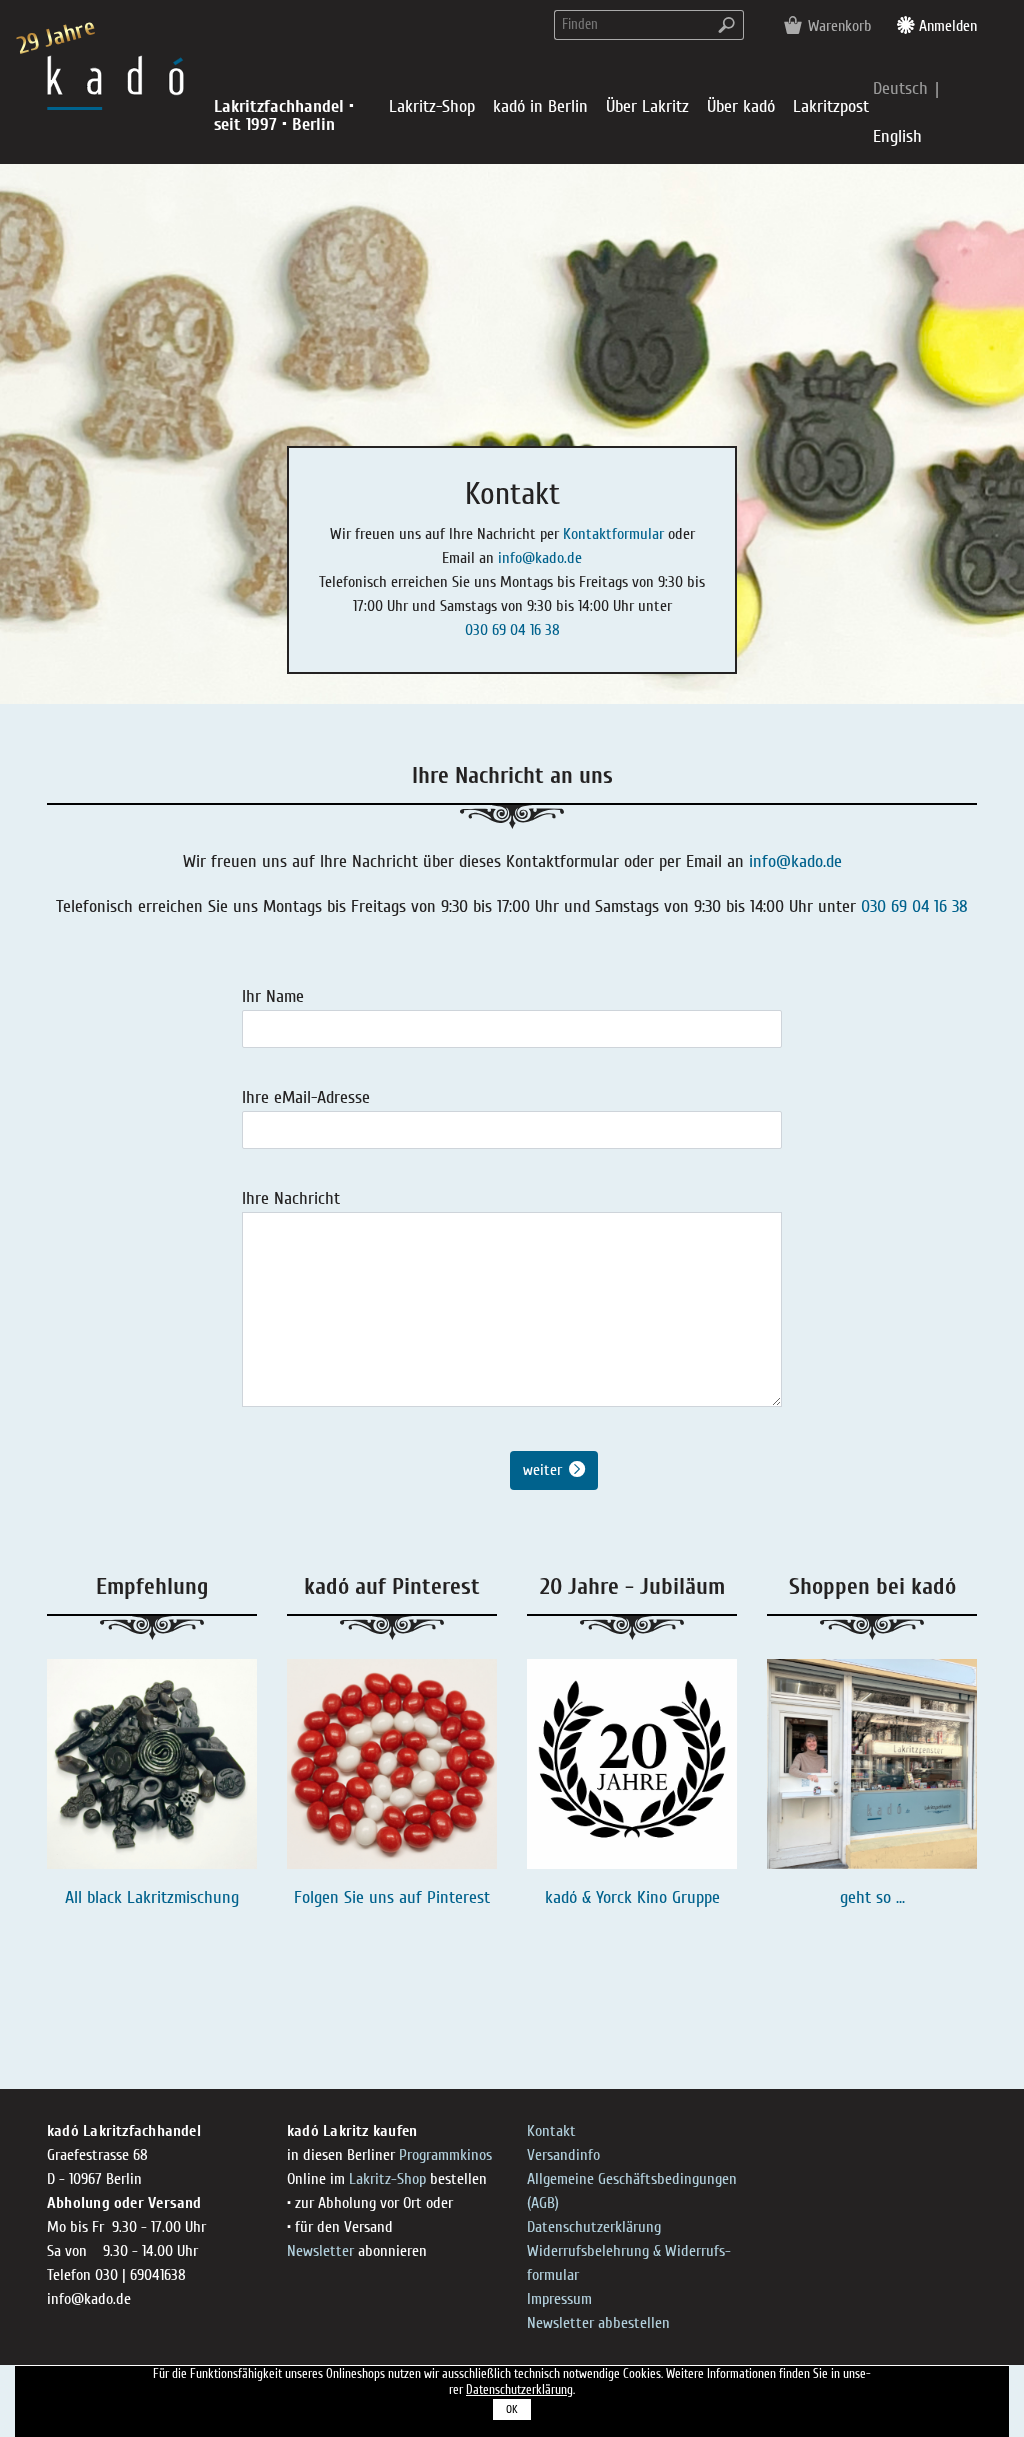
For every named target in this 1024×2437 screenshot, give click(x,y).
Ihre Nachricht (291, 1198)
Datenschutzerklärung (594, 2227)
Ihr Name (273, 996)
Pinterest (458, 1897)
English (897, 136)
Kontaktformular (613, 534)
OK (512, 2409)
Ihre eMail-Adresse (306, 1097)
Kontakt (551, 2131)
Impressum (559, 2299)
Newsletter (320, 2251)
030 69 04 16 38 (512, 630)
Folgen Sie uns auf (360, 1897)
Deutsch (903, 88)
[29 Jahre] (115, 81)
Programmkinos (445, 2155)
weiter (542, 1470)
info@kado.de (540, 558)
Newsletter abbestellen (598, 2323)
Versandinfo (563, 2155)
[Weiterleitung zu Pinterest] (392, 1764)
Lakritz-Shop (387, 2179)
